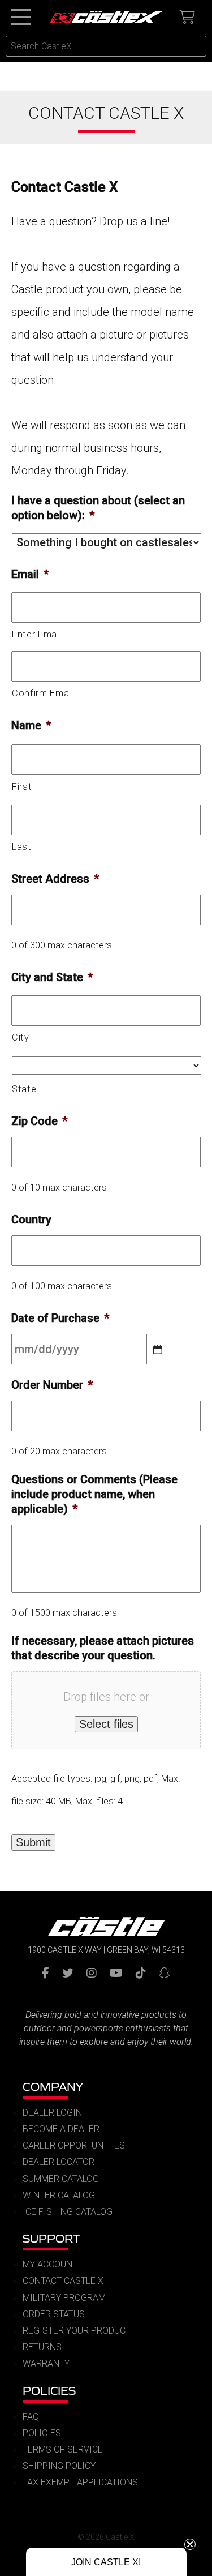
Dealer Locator (59, 2162)
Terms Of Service (63, 2449)
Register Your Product (77, 2331)
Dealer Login (52, 2113)
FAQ (31, 2417)
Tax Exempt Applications (80, 2482)
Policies (49, 2391)
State (24, 1089)
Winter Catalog (59, 2195)
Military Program (64, 2298)
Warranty (46, 2363)
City (21, 1037)
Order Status (54, 2314)
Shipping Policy (59, 2466)
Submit (33, 1842)
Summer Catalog (61, 2179)
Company (53, 2087)
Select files (106, 1724)
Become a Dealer (61, 2129)
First (22, 787)
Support (51, 2238)
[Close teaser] (190, 2544)
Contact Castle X (63, 2281)
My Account (50, 2264)
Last (22, 847)
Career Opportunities (74, 2145)
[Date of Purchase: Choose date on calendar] (158, 1350)
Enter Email (36, 634)
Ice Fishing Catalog (68, 2212)
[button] (106, 2562)
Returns (42, 2347)
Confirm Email (43, 693)
